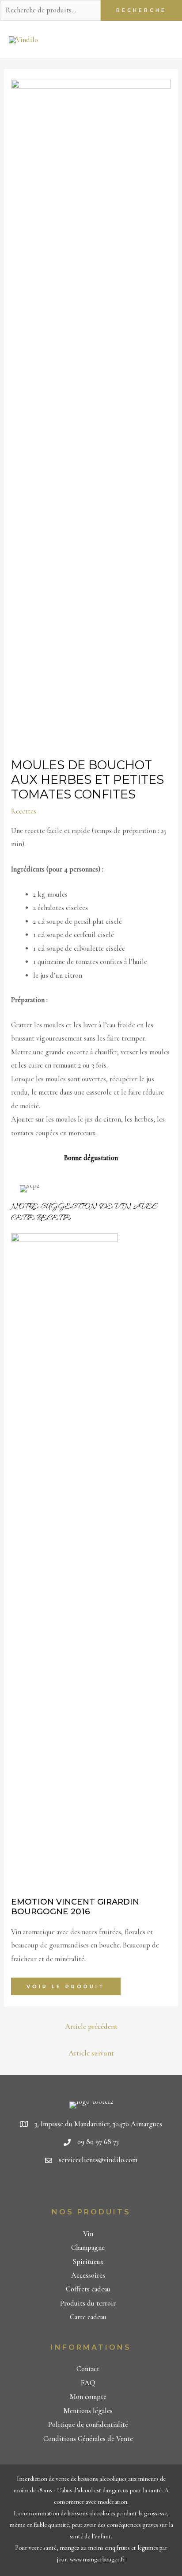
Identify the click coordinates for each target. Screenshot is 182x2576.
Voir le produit (66, 1986)
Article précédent (91, 2026)
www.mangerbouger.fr (98, 2559)
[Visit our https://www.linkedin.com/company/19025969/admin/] (93, 2187)
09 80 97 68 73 (98, 2142)
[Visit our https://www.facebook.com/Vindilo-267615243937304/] (77, 2187)
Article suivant (91, 2053)
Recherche (141, 10)
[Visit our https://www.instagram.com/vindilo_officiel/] (108, 2187)
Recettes (24, 811)
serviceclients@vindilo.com (98, 2160)
